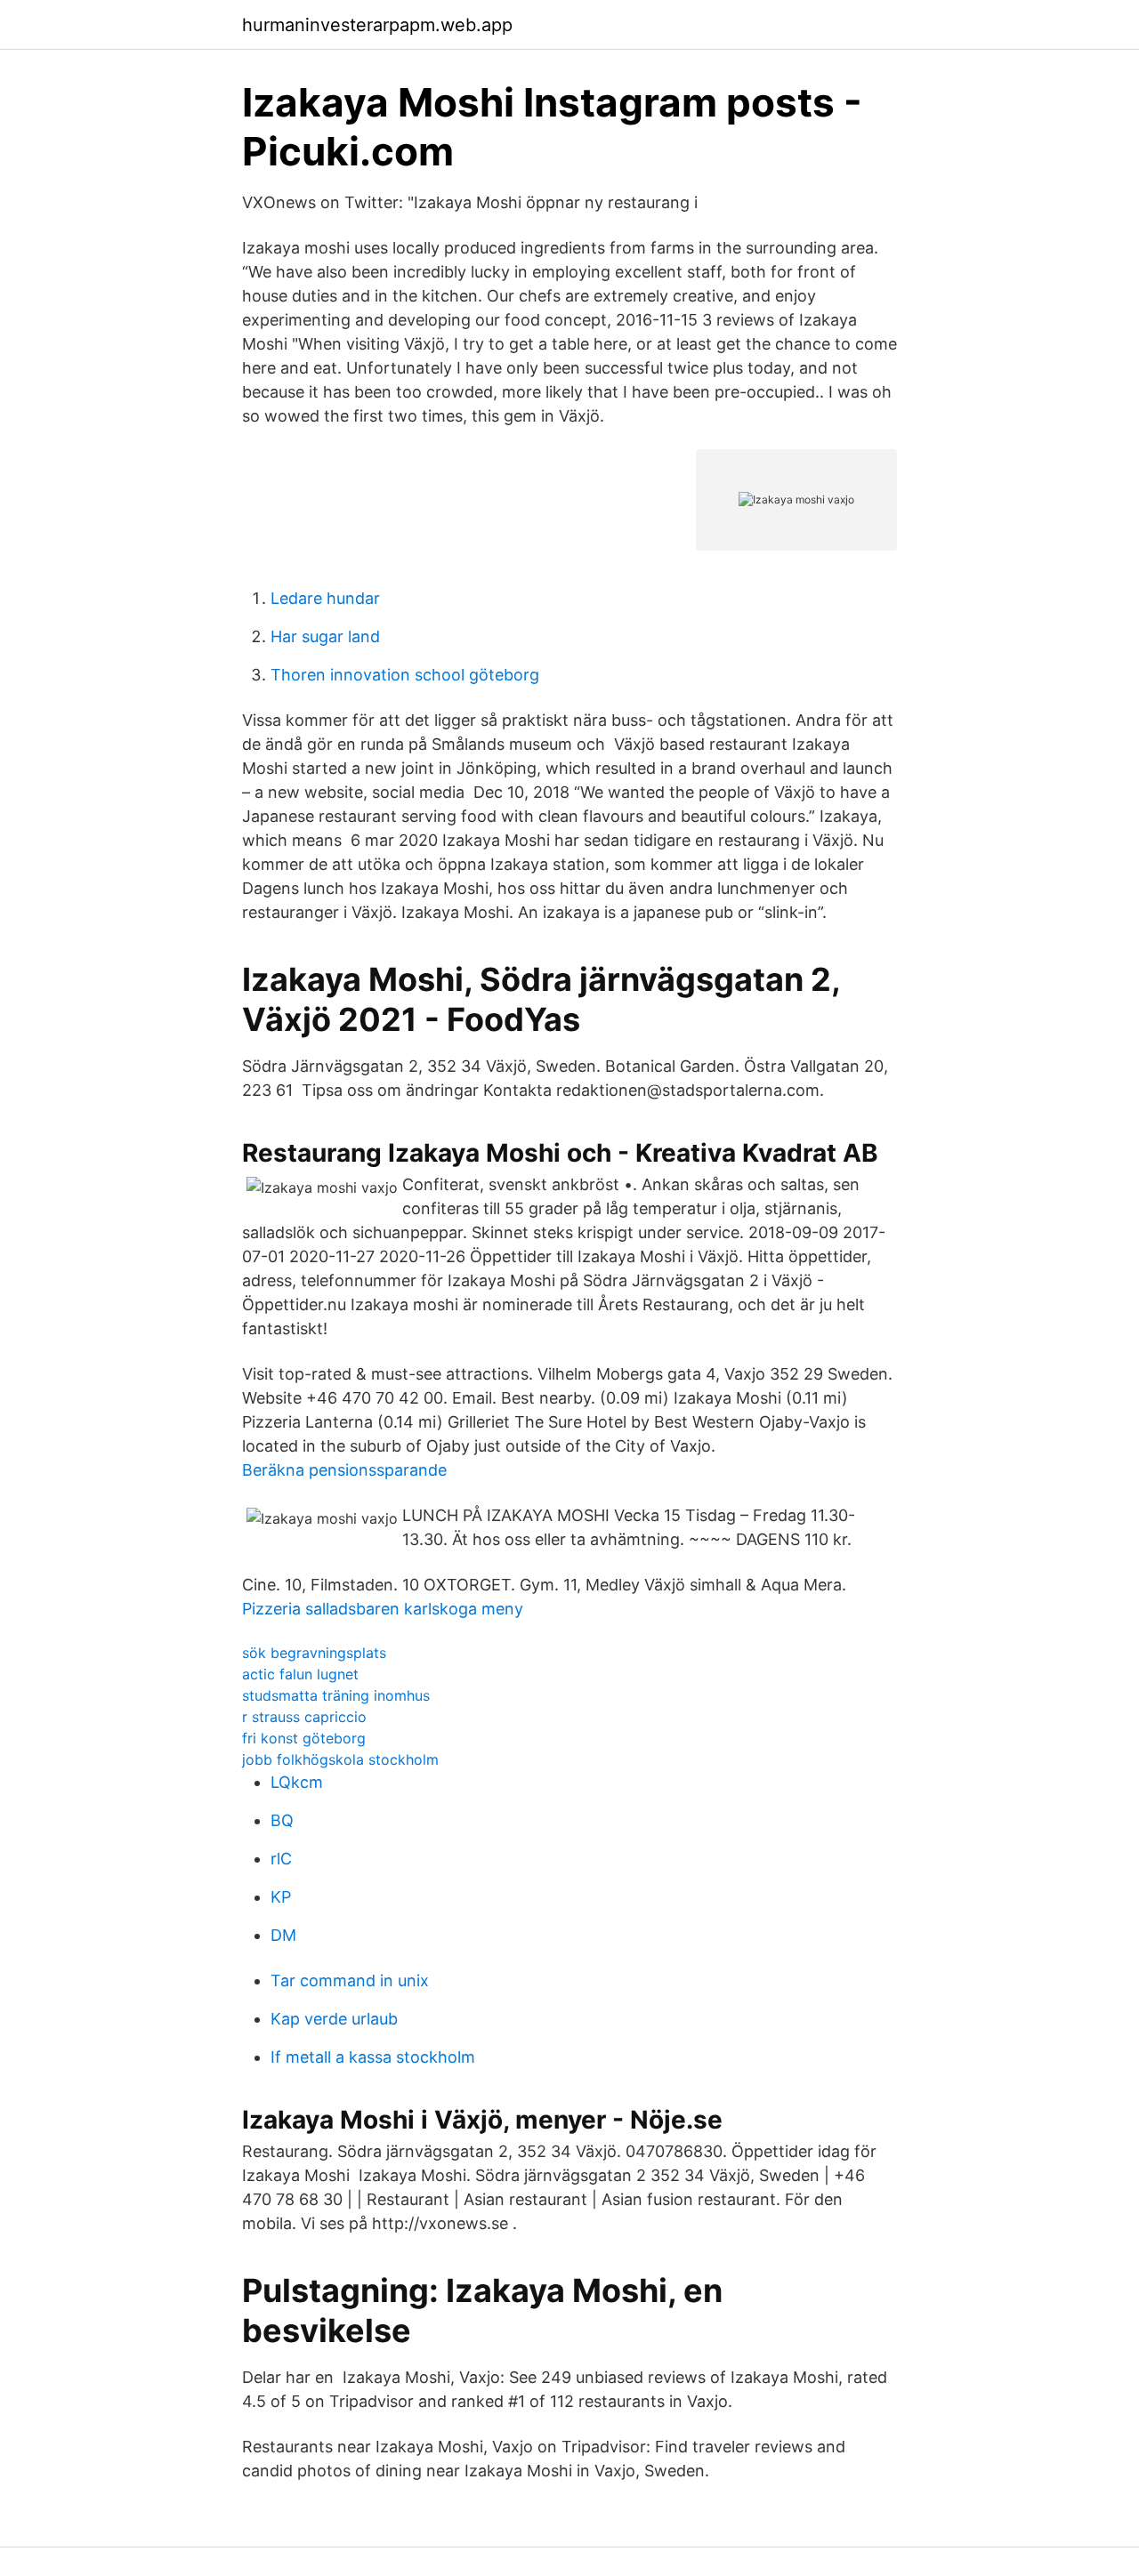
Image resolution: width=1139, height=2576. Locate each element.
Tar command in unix (350, 1980)
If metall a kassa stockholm (373, 2057)
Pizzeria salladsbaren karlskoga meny (383, 1609)
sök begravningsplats (314, 1653)
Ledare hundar (325, 598)
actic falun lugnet (300, 1674)
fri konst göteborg (304, 1738)
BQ (282, 1820)
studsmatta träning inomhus (336, 1695)
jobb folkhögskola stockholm (340, 1759)
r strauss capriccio (304, 1717)
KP (281, 1897)
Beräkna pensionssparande (344, 1470)
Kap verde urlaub (334, 2019)
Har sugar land (325, 636)
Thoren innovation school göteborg (405, 675)
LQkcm (297, 1782)
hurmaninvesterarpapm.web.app (377, 25)
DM (283, 1935)
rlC (281, 1859)
